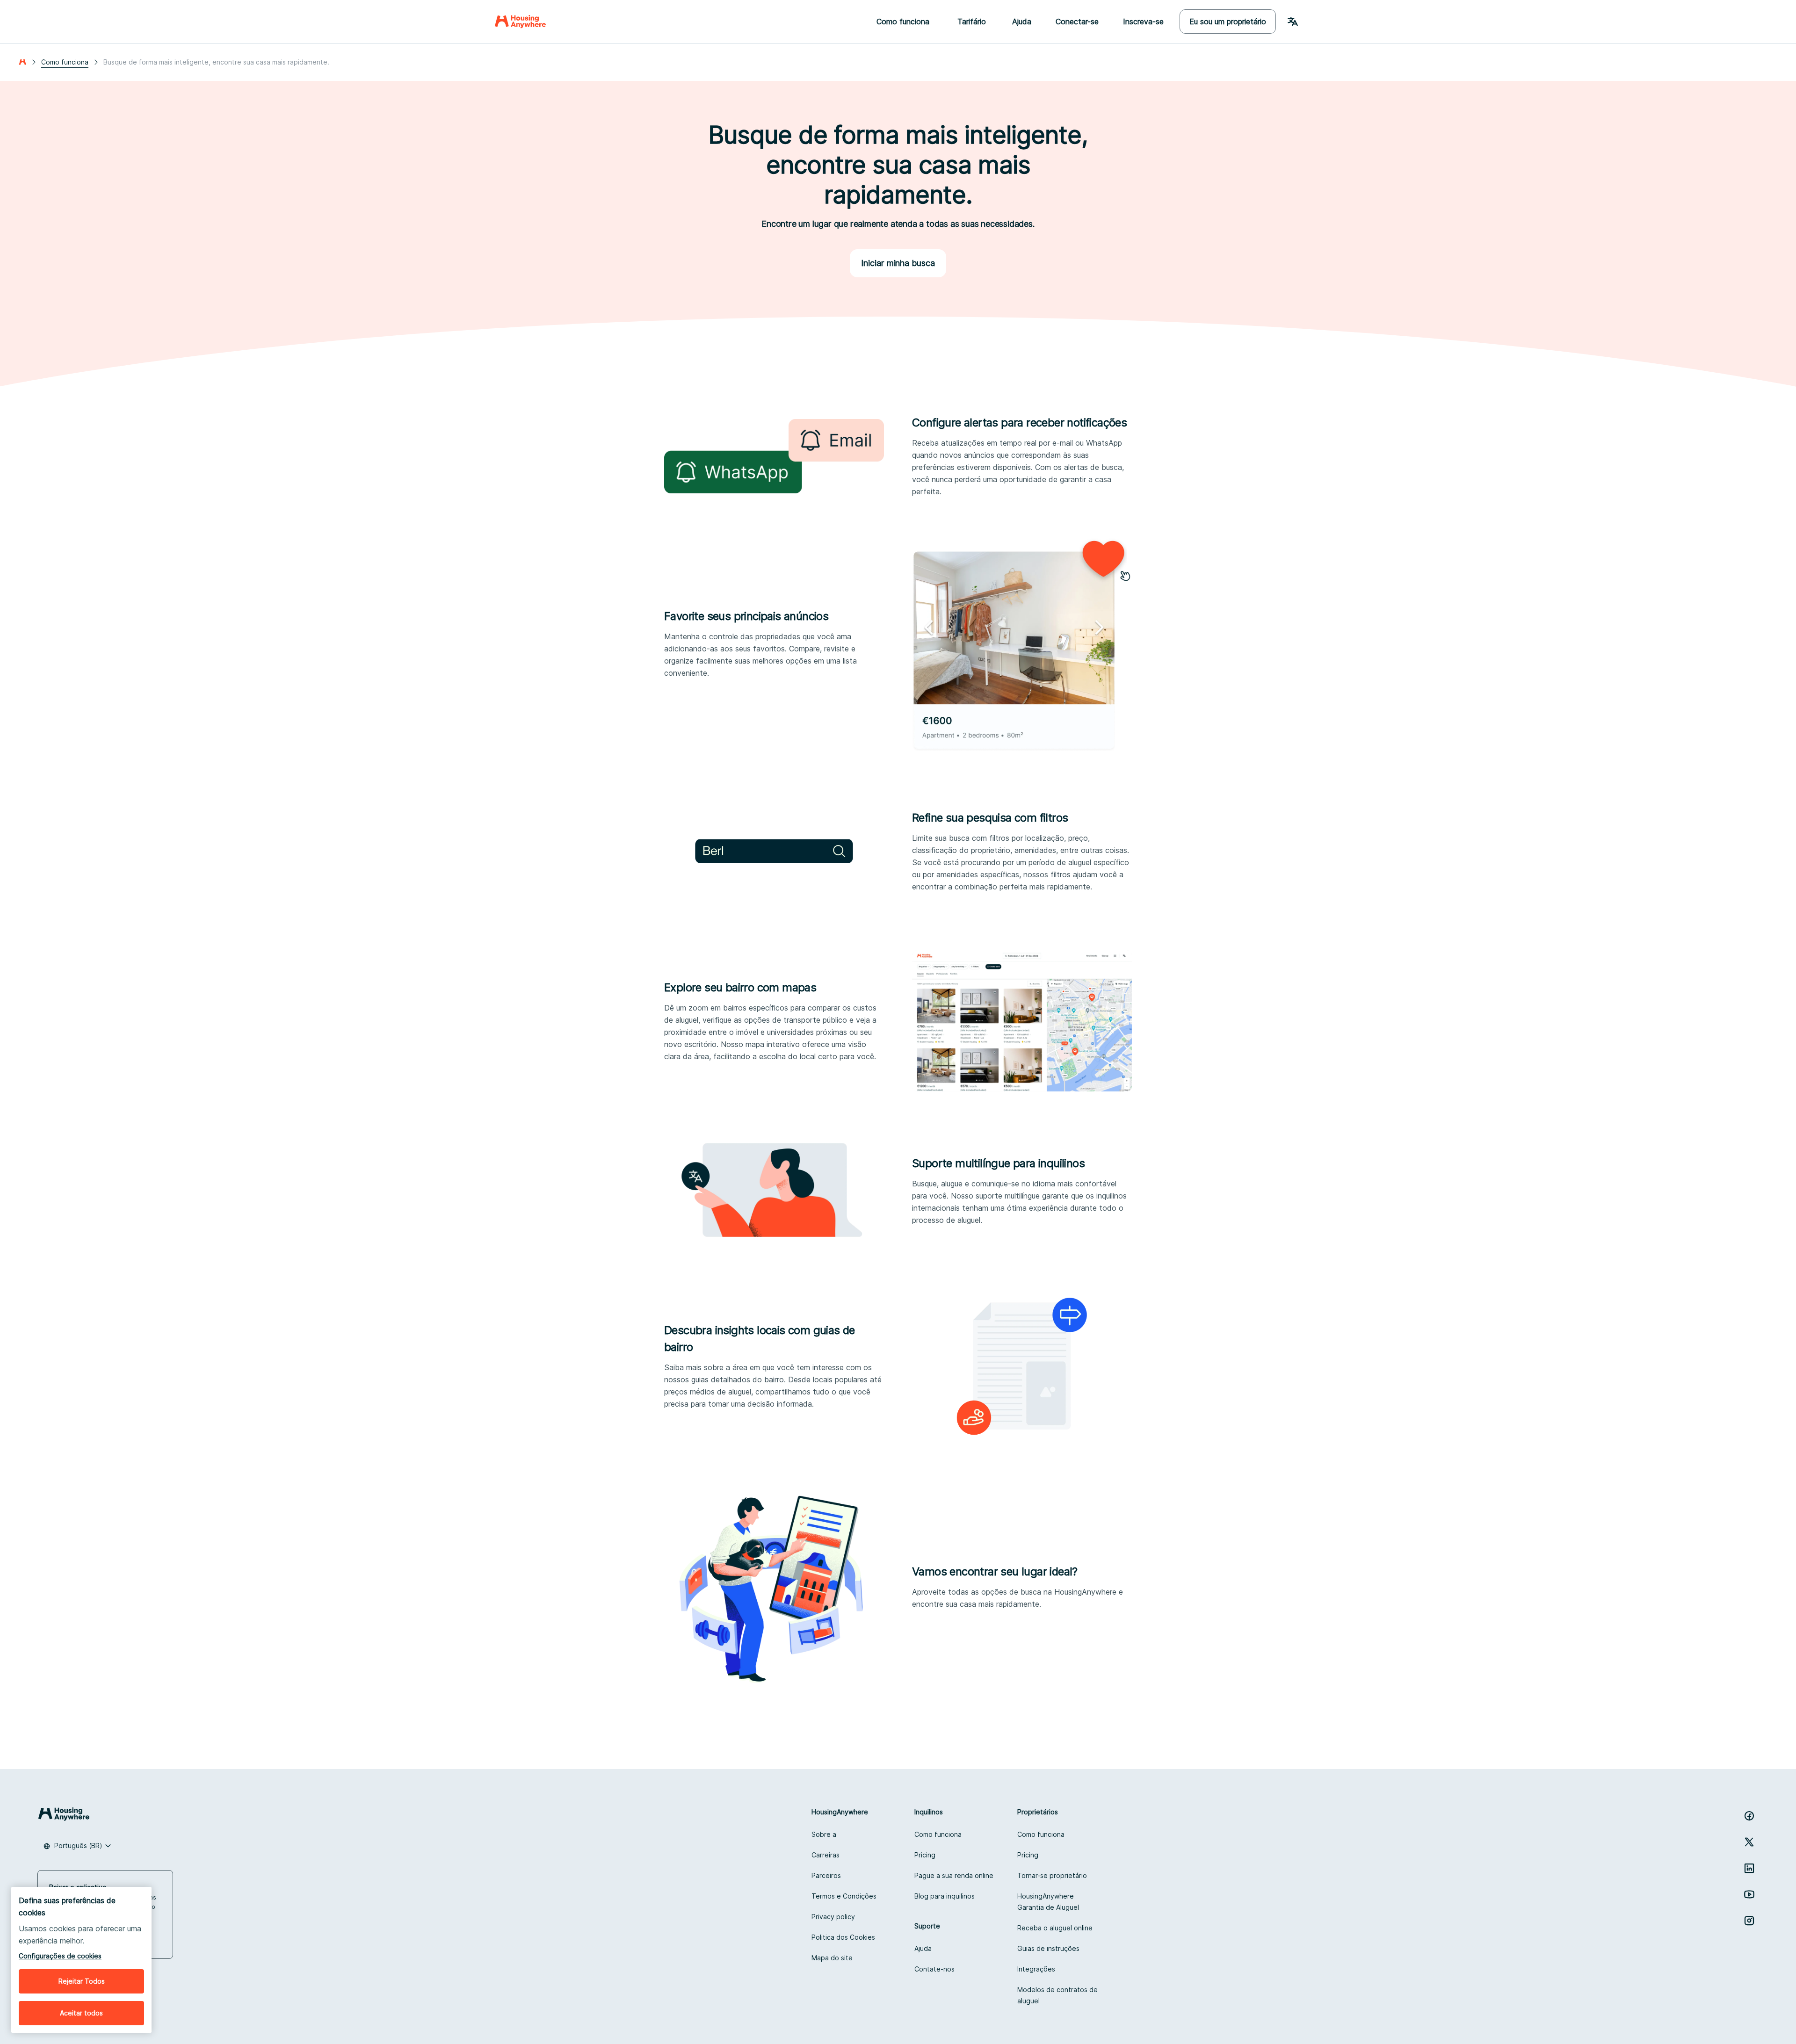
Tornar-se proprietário (1052, 1875)
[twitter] (1749, 1842)
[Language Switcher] (1293, 22)
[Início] (22, 62)
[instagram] (1749, 1921)
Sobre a (824, 1834)
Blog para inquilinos (945, 1896)
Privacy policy (833, 1917)
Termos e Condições (844, 1896)
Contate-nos (934, 1969)
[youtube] (1749, 1894)
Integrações (1036, 1969)
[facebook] (1749, 1816)
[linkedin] (1749, 1868)
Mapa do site (832, 1958)
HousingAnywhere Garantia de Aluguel (1048, 1902)
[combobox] (77, 1846)
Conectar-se (1077, 22)
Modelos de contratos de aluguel (1057, 1995)
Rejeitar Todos (82, 1981)
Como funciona (65, 62)
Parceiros (826, 1875)
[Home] (520, 22)
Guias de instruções (1048, 1948)
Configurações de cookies (60, 1956)
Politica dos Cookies (843, 1937)
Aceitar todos (81, 2013)
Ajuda (1022, 22)
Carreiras (826, 1855)
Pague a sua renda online (954, 1875)
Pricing (925, 1855)
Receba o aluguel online (1055, 1928)
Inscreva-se (1143, 22)
